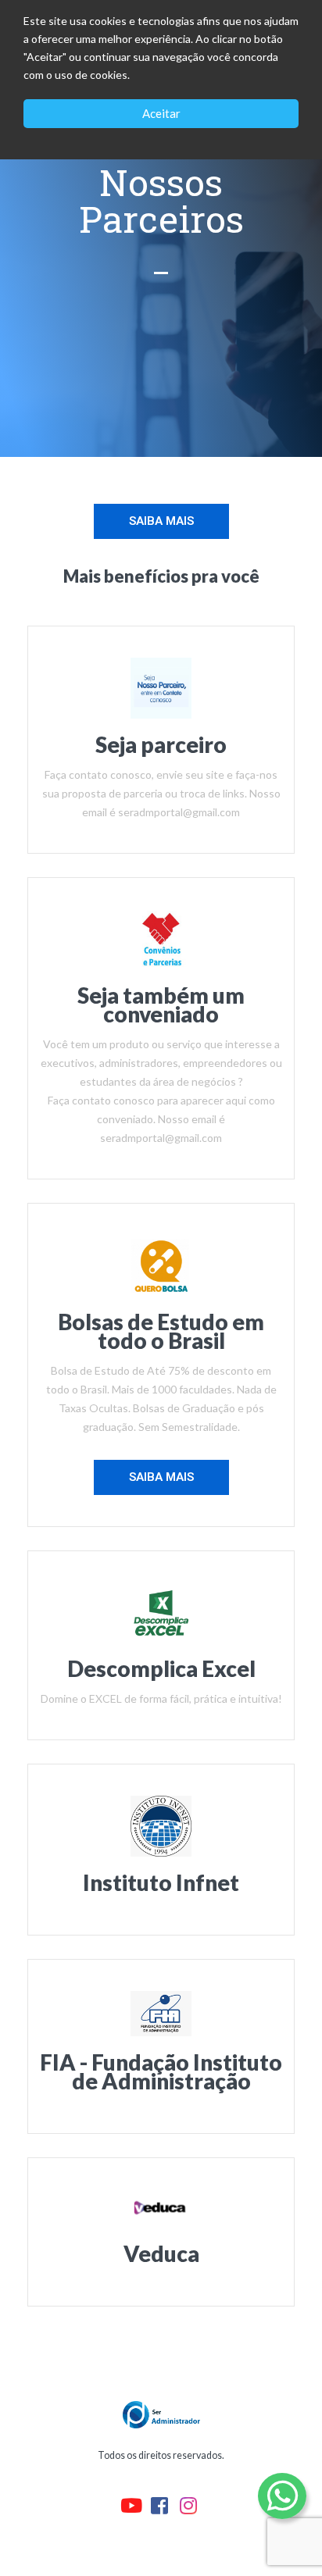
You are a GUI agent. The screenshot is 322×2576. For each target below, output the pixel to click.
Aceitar (161, 113)
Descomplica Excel (161, 1668)
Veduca (161, 2253)
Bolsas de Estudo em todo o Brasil (161, 1331)
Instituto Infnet (161, 1882)
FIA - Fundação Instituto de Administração (161, 2071)
